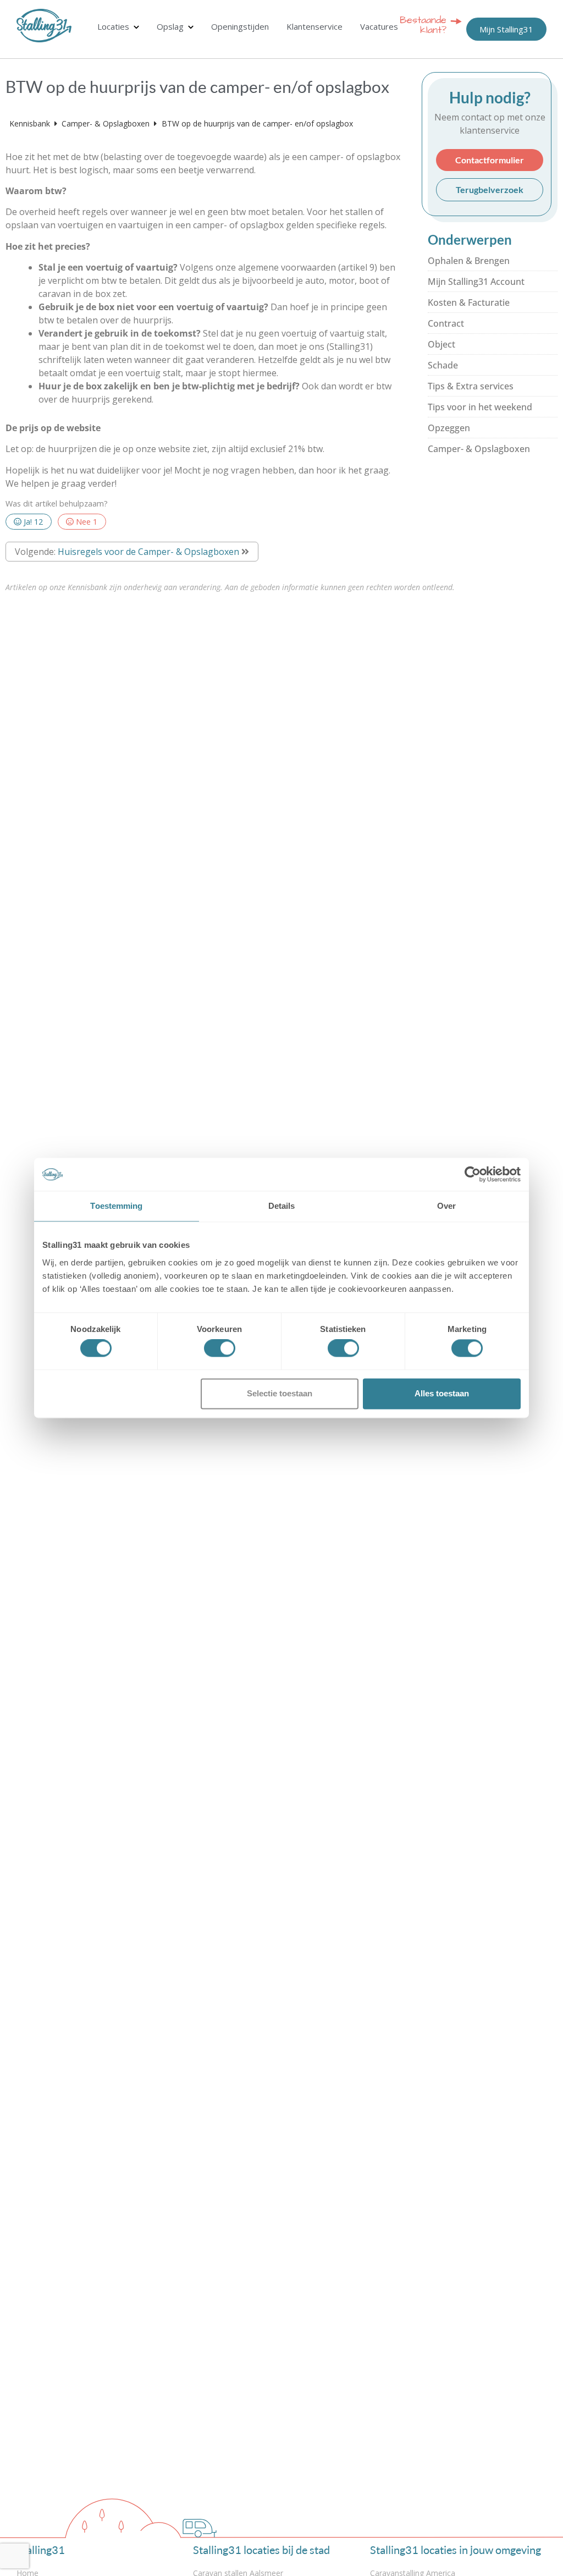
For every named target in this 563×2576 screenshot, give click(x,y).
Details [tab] (282, 1206)
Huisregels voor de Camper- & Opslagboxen (148, 552)
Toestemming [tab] (116, 1206)
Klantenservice (314, 26)
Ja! (32, 522)
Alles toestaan (442, 1393)
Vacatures (379, 26)
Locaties (113, 26)
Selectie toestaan (280, 1393)
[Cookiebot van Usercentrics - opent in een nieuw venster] (473, 1174)
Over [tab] (446, 1206)
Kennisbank (31, 123)
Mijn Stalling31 (506, 29)
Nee (85, 522)
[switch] (220, 1348)
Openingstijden (240, 26)
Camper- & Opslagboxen (107, 123)
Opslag (170, 26)
